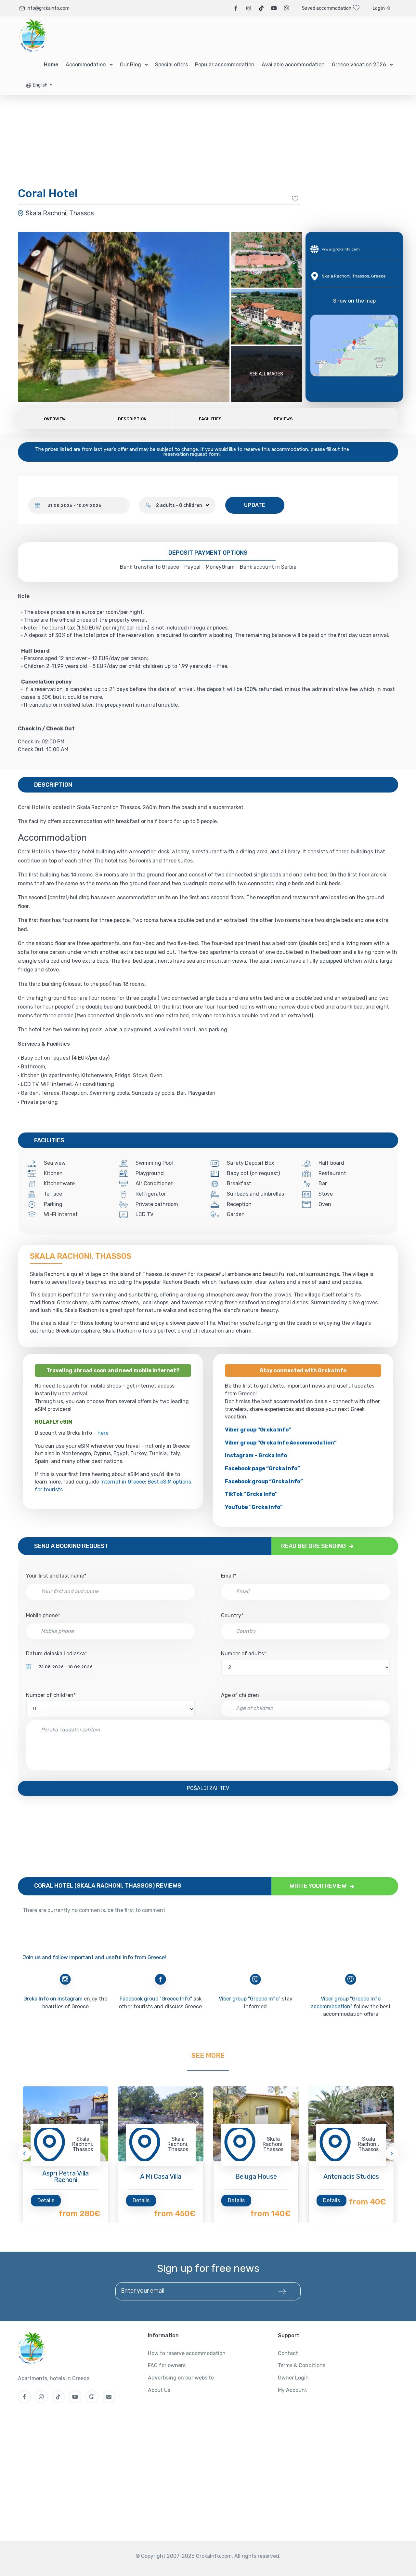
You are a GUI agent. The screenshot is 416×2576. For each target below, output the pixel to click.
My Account (292, 2390)
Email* (229, 1576)
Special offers (171, 65)
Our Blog (130, 65)
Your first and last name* (56, 1576)
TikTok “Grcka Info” (251, 1494)
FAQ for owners (167, 2365)
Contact (288, 2353)
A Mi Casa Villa (161, 2176)
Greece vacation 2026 (359, 65)
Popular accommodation (225, 65)
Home (51, 65)
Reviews (283, 419)
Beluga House (256, 2176)
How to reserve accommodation (187, 2353)
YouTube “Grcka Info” (254, 1507)
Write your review (319, 1886)
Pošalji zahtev (208, 1788)
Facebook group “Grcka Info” (264, 1481)
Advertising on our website (181, 2378)
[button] (39, 85)
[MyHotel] (33, 35)
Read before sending (314, 1546)
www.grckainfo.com (341, 249)
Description (132, 419)
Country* (232, 1615)
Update (255, 505)
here (103, 1433)
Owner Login (293, 2378)
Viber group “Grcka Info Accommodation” (281, 1443)
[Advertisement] (208, 1831)
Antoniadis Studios (351, 2176)
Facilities (210, 419)
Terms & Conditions (302, 2365)
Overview (55, 419)
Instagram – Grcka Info (256, 1455)
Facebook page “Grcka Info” (262, 1468)
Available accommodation (293, 65)
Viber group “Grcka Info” (258, 1430)
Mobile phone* (43, 1615)
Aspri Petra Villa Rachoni (65, 2176)
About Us (159, 2390)
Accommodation (86, 65)
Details (46, 2200)
